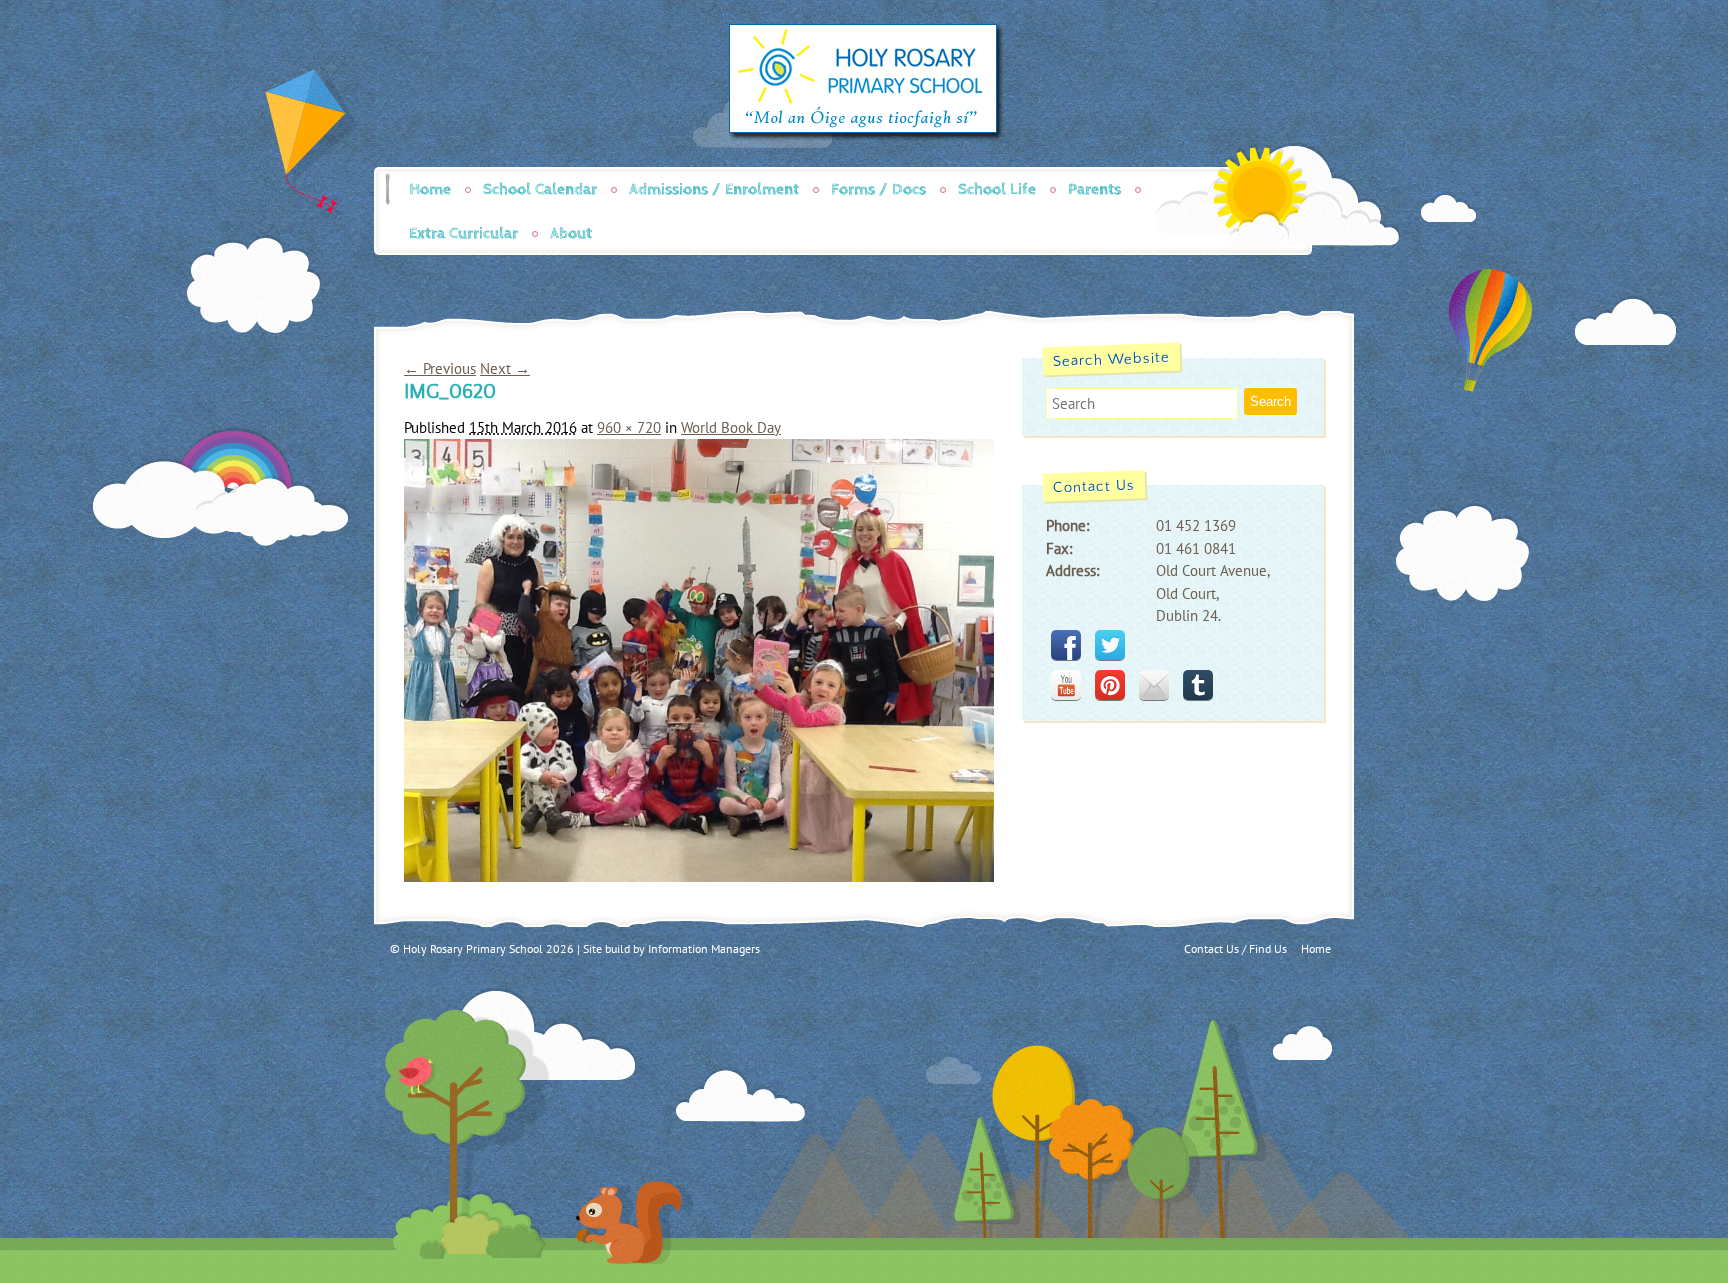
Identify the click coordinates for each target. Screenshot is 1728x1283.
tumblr (1198, 685)
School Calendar (540, 189)
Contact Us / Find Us (1235, 948)
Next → (505, 368)
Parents (1094, 189)
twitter (1110, 645)
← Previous (440, 368)
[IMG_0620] (699, 876)
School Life (997, 189)
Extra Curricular (463, 233)
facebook (1066, 645)
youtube (1066, 685)
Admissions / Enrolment (714, 189)
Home (430, 189)
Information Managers (704, 948)
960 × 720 (629, 427)
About (571, 233)
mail (1154, 685)
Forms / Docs (878, 189)
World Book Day (731, 427)
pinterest (1110, 685)
